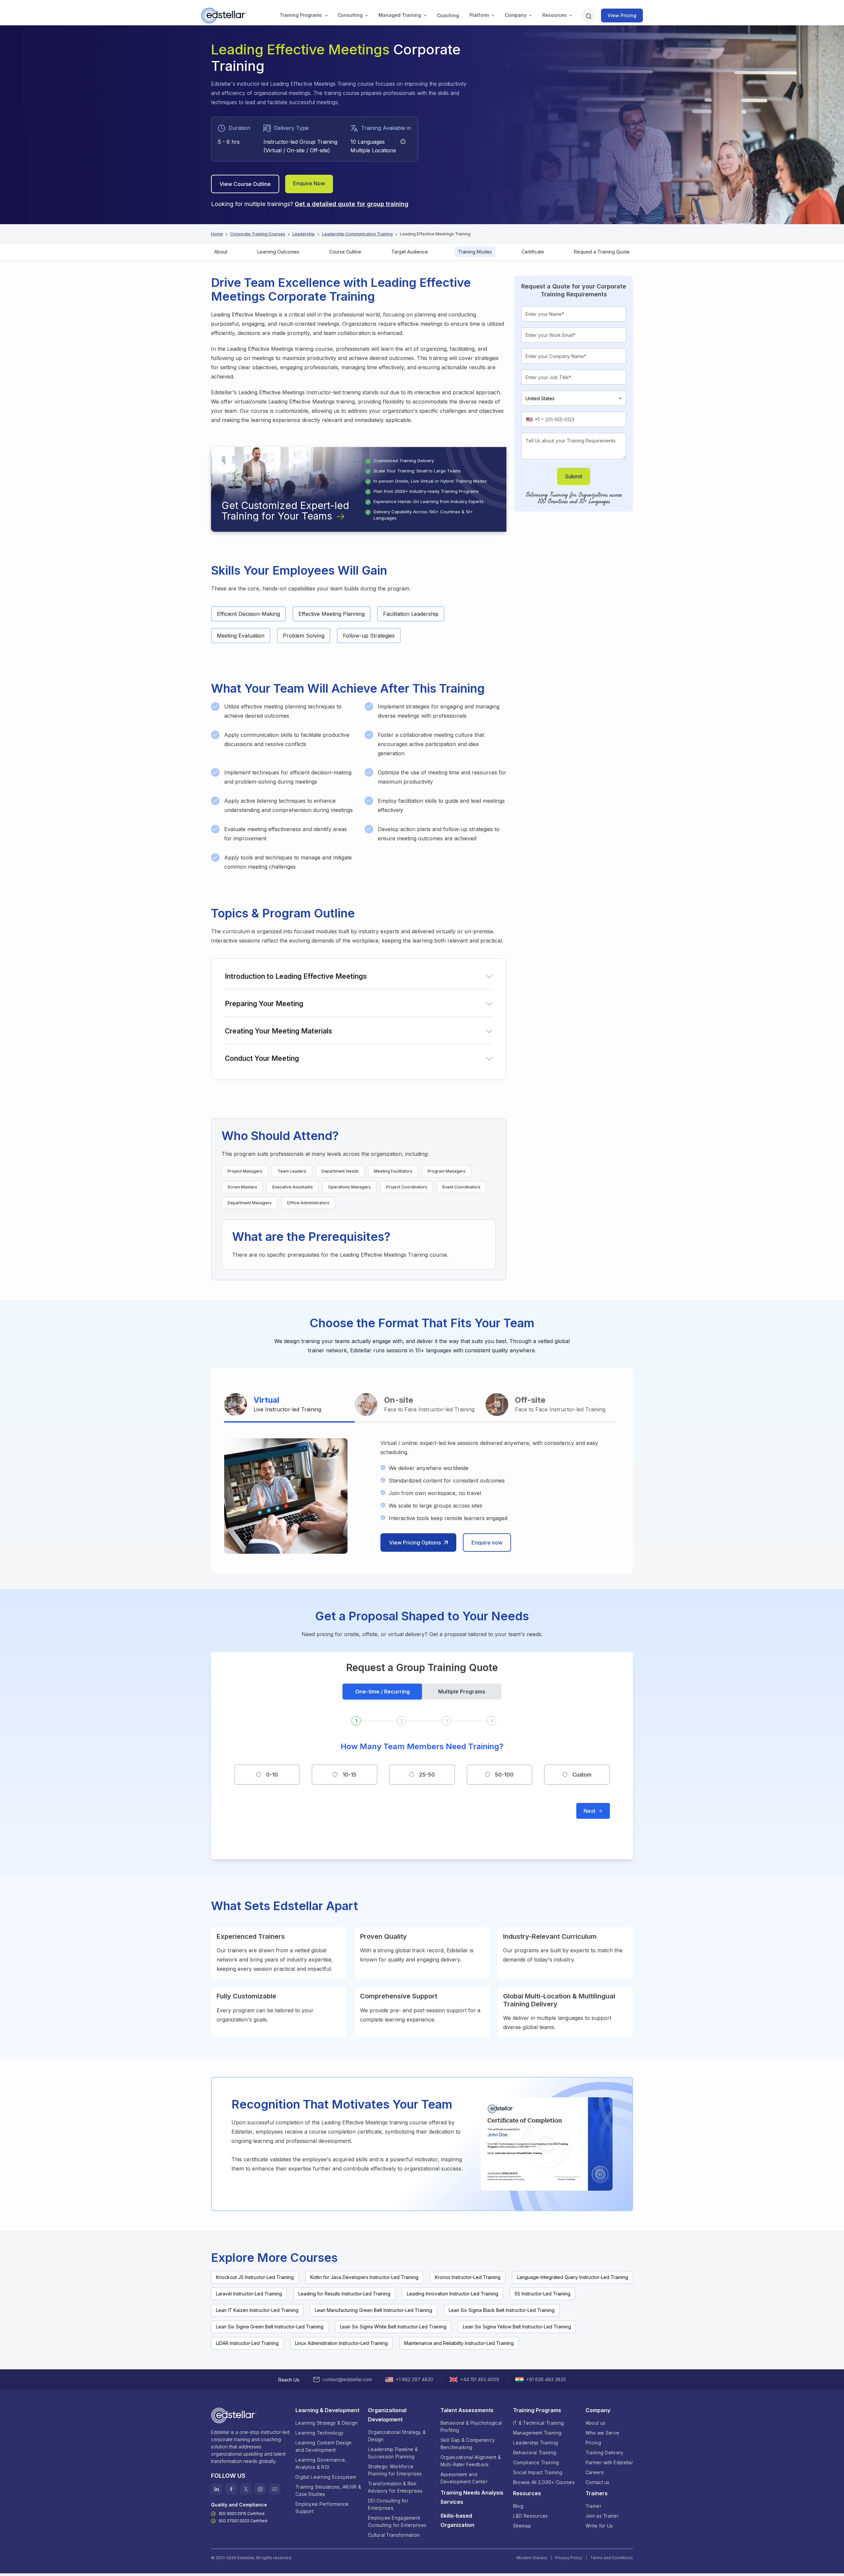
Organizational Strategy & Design (397, 2436)
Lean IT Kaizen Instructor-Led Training (257, 2310)
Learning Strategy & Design (326, 2423)
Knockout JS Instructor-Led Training (255, 2277)
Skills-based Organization (457, 2520)
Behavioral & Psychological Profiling (471, 2426)
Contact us (598, 2482)
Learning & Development (327, 2410)
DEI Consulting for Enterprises (388, 2504)
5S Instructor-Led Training (543, 2294)
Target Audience (410, 252)
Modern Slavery (532, 2558)
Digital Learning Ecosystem (326, 2477)
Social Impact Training (538, 2472)
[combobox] (534, 419)
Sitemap (522, 2526)
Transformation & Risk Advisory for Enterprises (395, 2487)
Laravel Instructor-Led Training (249, 2294)
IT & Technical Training (538, 2423)
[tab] (289, 1405)
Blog (518, 2506)
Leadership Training (535, 2443)
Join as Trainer (602, 2516)
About (221, 252)
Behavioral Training (535, 2453)
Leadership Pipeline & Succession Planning (393, 2453)
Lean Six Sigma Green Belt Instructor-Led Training (270, 2327)
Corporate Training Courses (258, 234)
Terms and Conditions (612, 2558)
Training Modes (475, 252)
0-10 (272, 1775)
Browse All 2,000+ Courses (544, 2482)
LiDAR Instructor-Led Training (247, 2343)
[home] (225, 15)
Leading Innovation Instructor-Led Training (452, 2294)
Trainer (593, 2506)
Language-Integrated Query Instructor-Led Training (573, 2277)
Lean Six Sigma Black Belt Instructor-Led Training (502, 2310)
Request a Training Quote (602, 252)
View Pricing (622, 15)
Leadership (304, 234)
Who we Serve (602, 2433)
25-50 (427, 1775)
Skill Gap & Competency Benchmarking (468, 2444)
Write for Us (599, 2526)
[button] (301, 15)
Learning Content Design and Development (323, 2446)
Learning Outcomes (278, 252)
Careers (595, 2472)
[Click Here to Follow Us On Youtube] (275, 2489)
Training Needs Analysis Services (472, 2497)
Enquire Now (309, 183)
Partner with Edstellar (609, 2462)
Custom (582, 1775)
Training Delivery (605, 2453)
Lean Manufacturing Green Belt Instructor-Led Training (374, 2310)
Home (217, 234)
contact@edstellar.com (347, 2379)
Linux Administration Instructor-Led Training (341, 2343)
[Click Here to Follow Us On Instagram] (260, 2489)
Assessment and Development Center (464, 2478)
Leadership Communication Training (357, 234)
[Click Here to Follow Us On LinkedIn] (217, 2489)
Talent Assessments (467, 2410)
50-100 (504, 1775)
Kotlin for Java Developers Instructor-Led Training (364, 2277)
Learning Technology (319, 2433)
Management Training (537, 2433)
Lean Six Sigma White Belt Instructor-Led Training (393, 2327)
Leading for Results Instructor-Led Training (344, 2294)
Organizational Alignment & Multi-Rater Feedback (471, 2461)
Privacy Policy (569, 2558)
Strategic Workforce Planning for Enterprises (395, 2470)
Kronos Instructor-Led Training (468, 2277)
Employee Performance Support (322, 2508)
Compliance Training (536, 2462)
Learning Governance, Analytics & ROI (321, 2463)
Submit (574, 476)
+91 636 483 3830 (546, 2379)
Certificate (533, 252)
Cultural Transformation (394, 2535)
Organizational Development (387, 2415)
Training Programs (301, 15)
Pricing (593, 2443)
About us (595, 2423)
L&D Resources (530, 2516)
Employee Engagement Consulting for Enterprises (397, 2521)
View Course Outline (245, 184)
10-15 (349, 1775)
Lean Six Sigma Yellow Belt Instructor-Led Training (517, 2327)
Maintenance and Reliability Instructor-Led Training (459, 2343)
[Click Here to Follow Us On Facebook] (231, 2489)
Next (589, 1811)
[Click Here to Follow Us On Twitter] (246, 2489)
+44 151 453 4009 (480, 2379)
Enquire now (487, 1543)
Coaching (448, 15)
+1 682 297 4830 (415, 2379)
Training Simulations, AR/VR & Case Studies (328, 2490)
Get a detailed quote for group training (352, 204)
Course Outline (345, 252)
